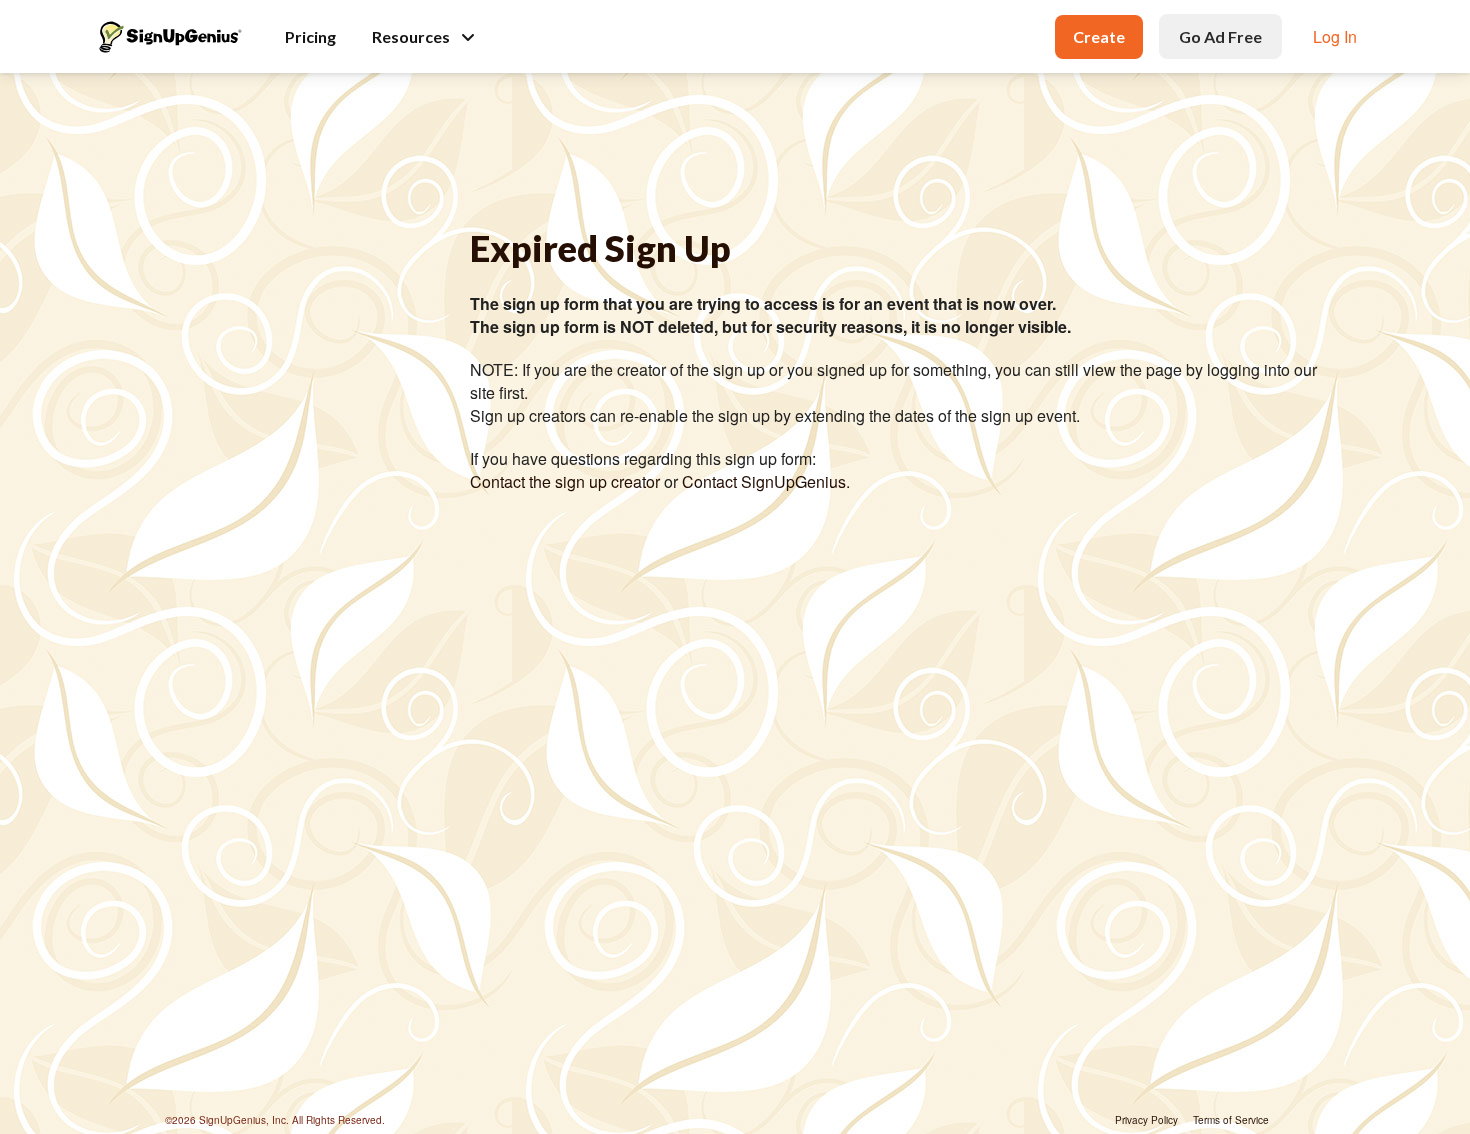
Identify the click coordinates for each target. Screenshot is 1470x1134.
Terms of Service (1231, 1120)
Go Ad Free (1220, 36)
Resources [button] (411, 36)
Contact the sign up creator (565, 481)
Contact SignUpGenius (764, 481)
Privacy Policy (1146, 1120)
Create (1099, 36)
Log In (1335, 36)
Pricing (310, 36)
